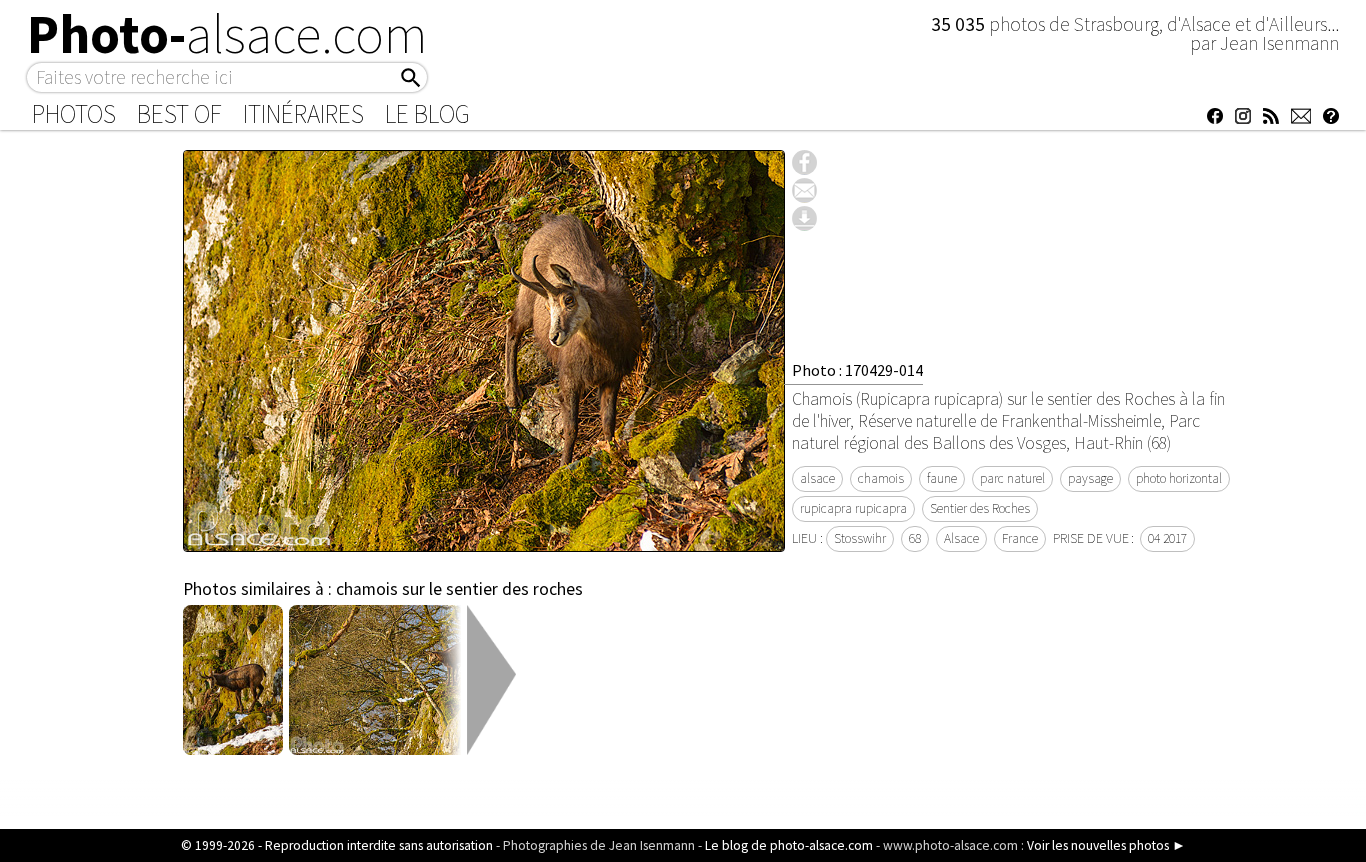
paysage (1090, 478)
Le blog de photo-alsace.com (789, 845)
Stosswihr (860, 538)
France (1020, 538)
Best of (179, 114)
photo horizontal (1179, 478)
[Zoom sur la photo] (484, 541)
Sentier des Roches (980, 508)
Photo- (227, 34)
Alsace (961, 538)
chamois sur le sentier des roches (459, 589)
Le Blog (427, 114)
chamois (881, 478)
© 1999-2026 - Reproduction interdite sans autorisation (337, 845)
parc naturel (1012, 478)
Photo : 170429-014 (857, 370)
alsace (817, 478)
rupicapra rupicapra (853, 508)
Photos (74, 114)
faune (942, 478)
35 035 (960, 24)
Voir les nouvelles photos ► (1106, 845)
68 (915, 538)
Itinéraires (303, 114)
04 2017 (1167, 538)
